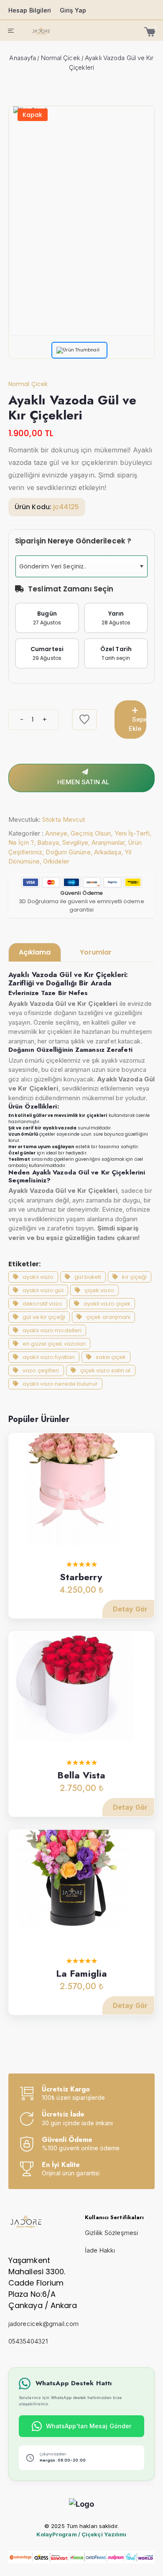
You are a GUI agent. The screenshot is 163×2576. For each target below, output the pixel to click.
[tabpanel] (81, 1180)
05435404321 (28, 2341)
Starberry (81, 1577)
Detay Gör (130, 1609)
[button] (141, 566)
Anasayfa (23, 58)
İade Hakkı (100, 2250)
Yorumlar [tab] (96, 952)
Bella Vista (81, 1775)
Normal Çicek (61, 58)
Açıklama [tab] (35, 952)
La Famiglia (81, 1973)
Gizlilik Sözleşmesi (111, 2233)
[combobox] (81, 566)
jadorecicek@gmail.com (43, 2324)
